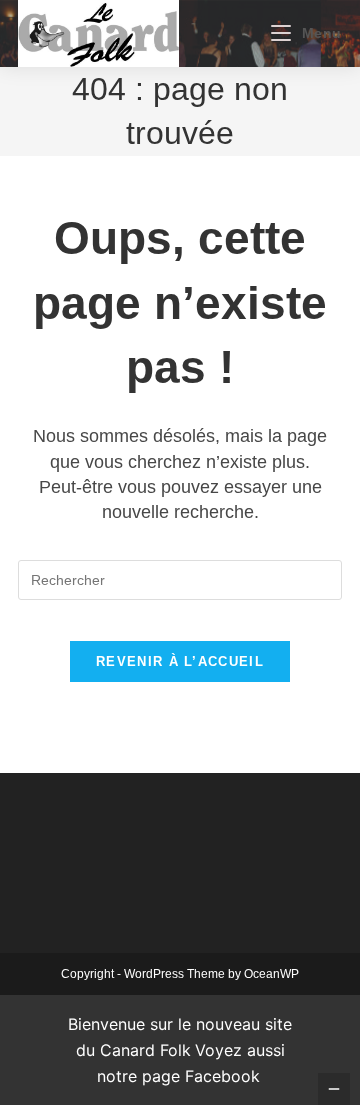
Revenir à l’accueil (180, 661)
